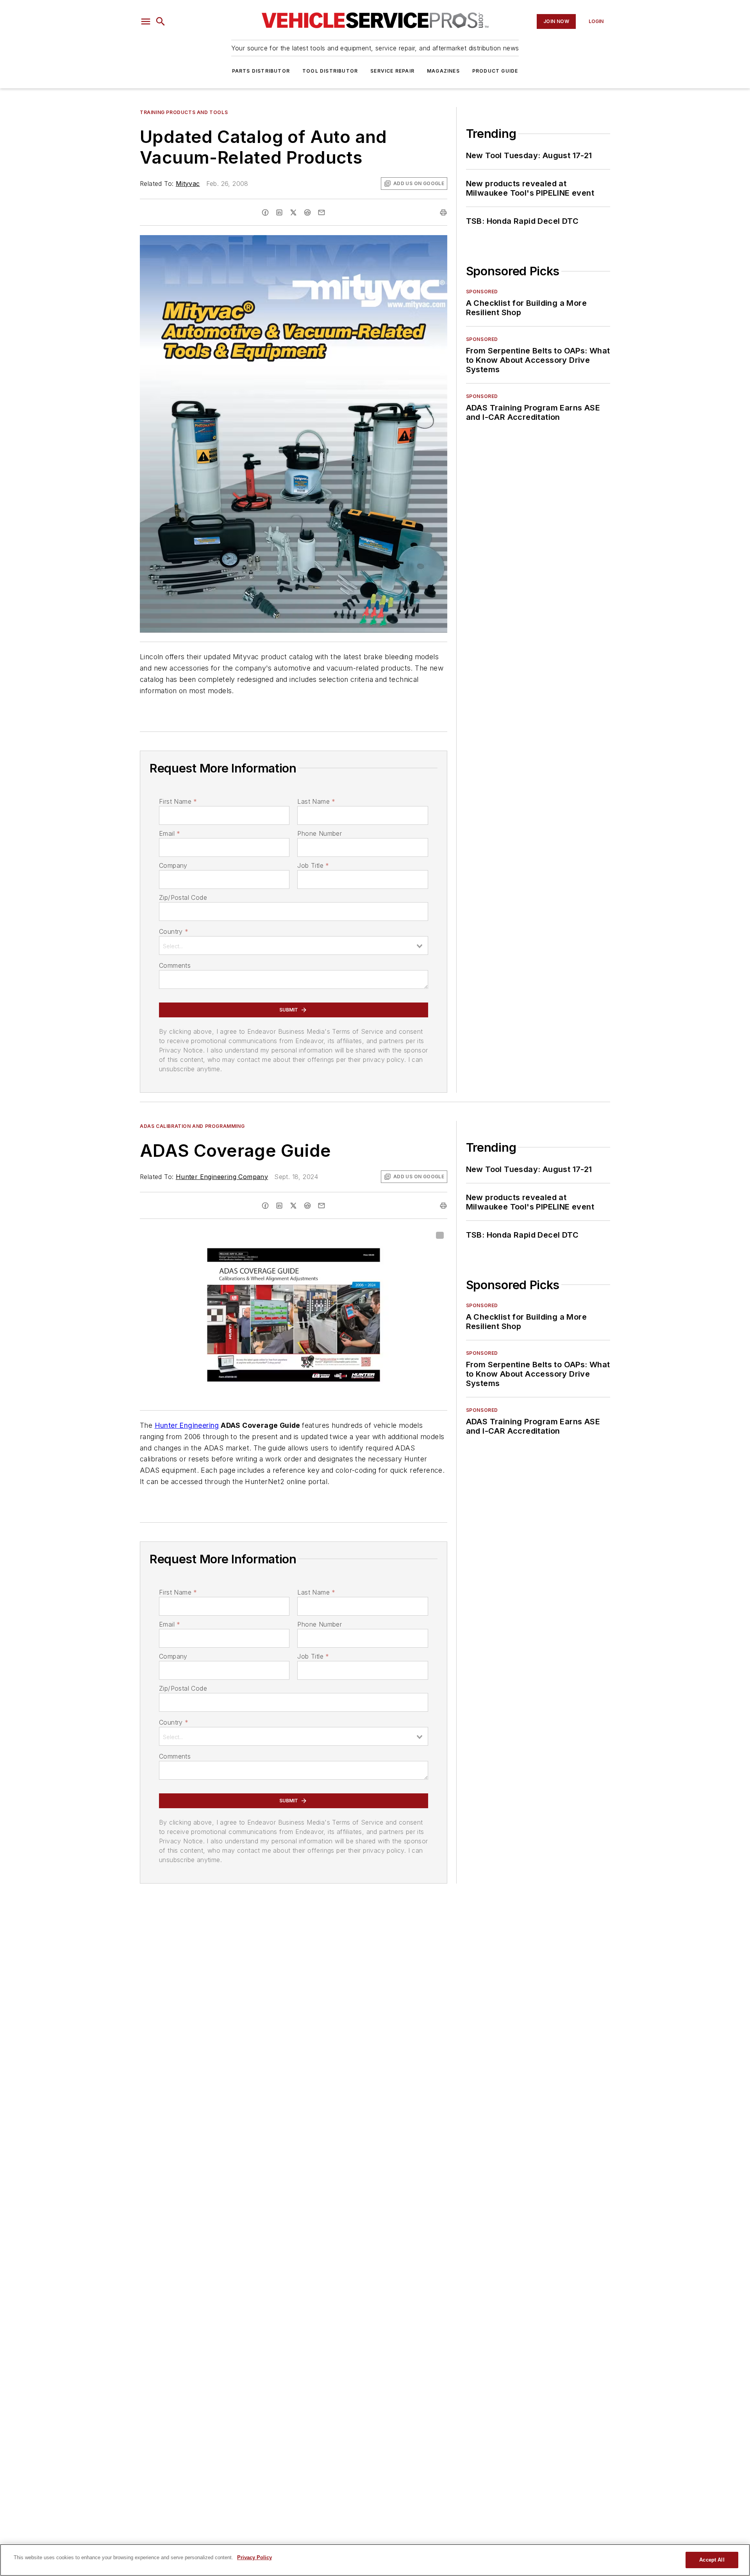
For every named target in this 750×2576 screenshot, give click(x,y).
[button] (146, 21)
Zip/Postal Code (183, 897)
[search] (161, 21)
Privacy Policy (254, 2557)
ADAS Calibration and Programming (192, 1126)
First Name (178, 801)
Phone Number (320, 833)
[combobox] (294, 945)
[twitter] (293, 212)
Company (173, 865)
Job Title (313, 865)
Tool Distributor (330, 71)
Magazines (443, 71)
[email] (321, 212)
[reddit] (307, 212)
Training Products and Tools (184, 112)
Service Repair (392, 71)
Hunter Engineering (187, 1425)
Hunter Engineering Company (222, 1177)
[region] (375, 2560)
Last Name (316, 801)
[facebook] (265, 212)
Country (174, 931)
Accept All (712, 2560)
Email (170, 833)
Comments (175, 965)
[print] (443, 212)
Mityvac (188, 184)
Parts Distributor (261, 71)
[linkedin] (279, 212)
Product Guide (495, 71)
